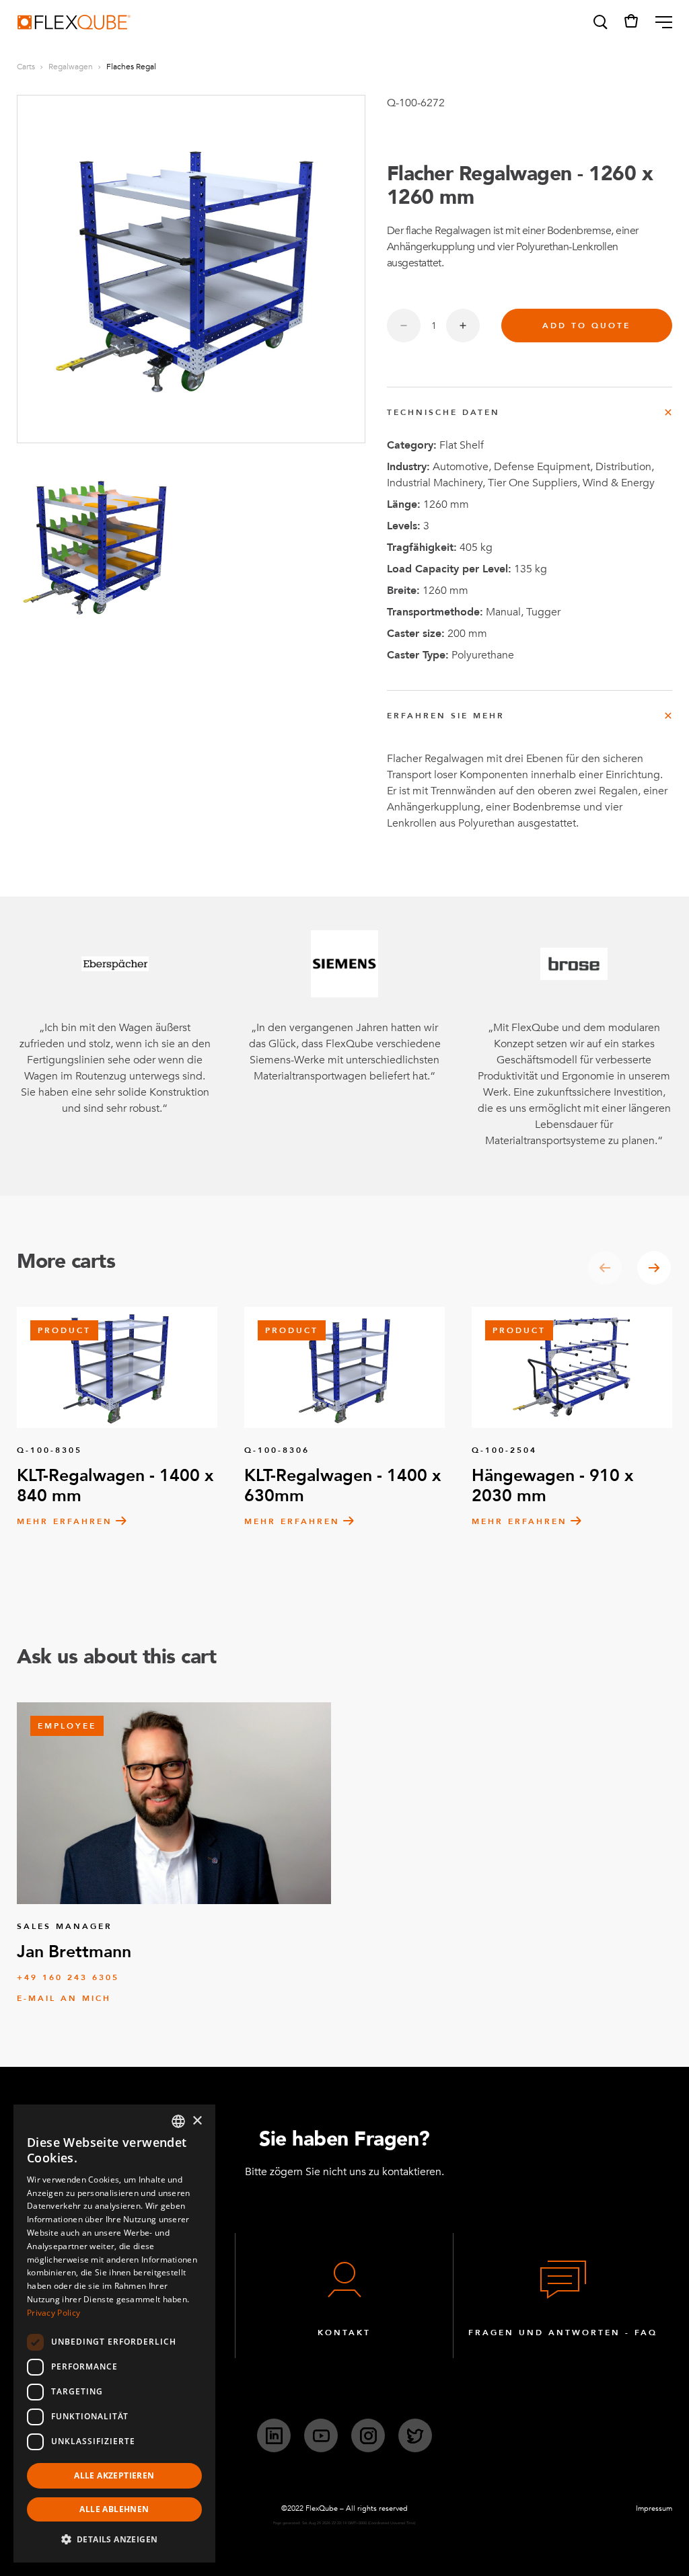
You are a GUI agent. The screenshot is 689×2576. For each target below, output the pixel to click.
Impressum (654, 2508)
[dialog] (114, 2334)
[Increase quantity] (463, 326)
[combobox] (178, 2121)
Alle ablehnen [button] (114, 2509)
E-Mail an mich (64, 1998)
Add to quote (586, 326)
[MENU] (658, 22)
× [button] (197, 2121)
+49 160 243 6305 (68, 1977)
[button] (600, 22)
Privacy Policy (53, 2313)
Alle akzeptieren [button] (114, 2475)
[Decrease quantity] (404, 326)
